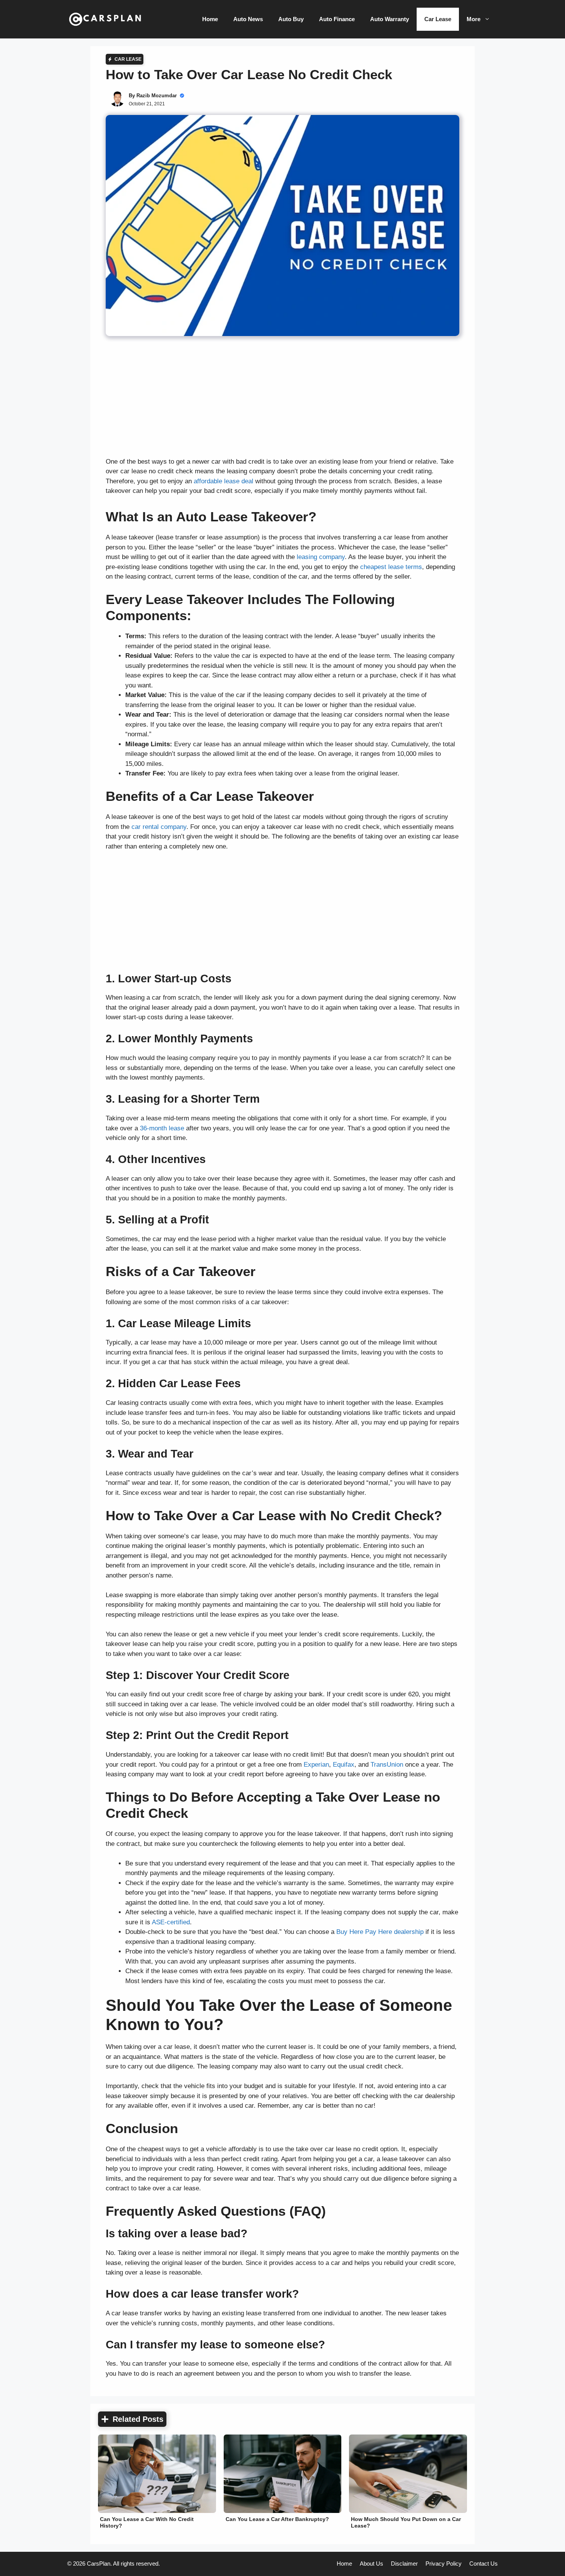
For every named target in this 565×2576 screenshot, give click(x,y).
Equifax (344, 1765)
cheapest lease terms (391, 567)
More (474, 19)
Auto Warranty (390, 19)
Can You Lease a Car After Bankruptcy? (277, 2519)
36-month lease (162, 1128)
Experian (316, 1765)
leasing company (321, 557)
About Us (371, 2564)
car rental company (159, 827)
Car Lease (438, 19)
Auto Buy (291, 19)
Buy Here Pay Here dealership (380, 1932)
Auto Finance (337, 19)
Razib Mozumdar (157, 96)
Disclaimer (404, 2564)
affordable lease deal (224, 481)
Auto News (248, 19)
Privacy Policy (444, 2564)
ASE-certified (171, 1922)
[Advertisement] (282, 400)
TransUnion (387, 1765)
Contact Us (484, 2564)
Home (210, 19)
